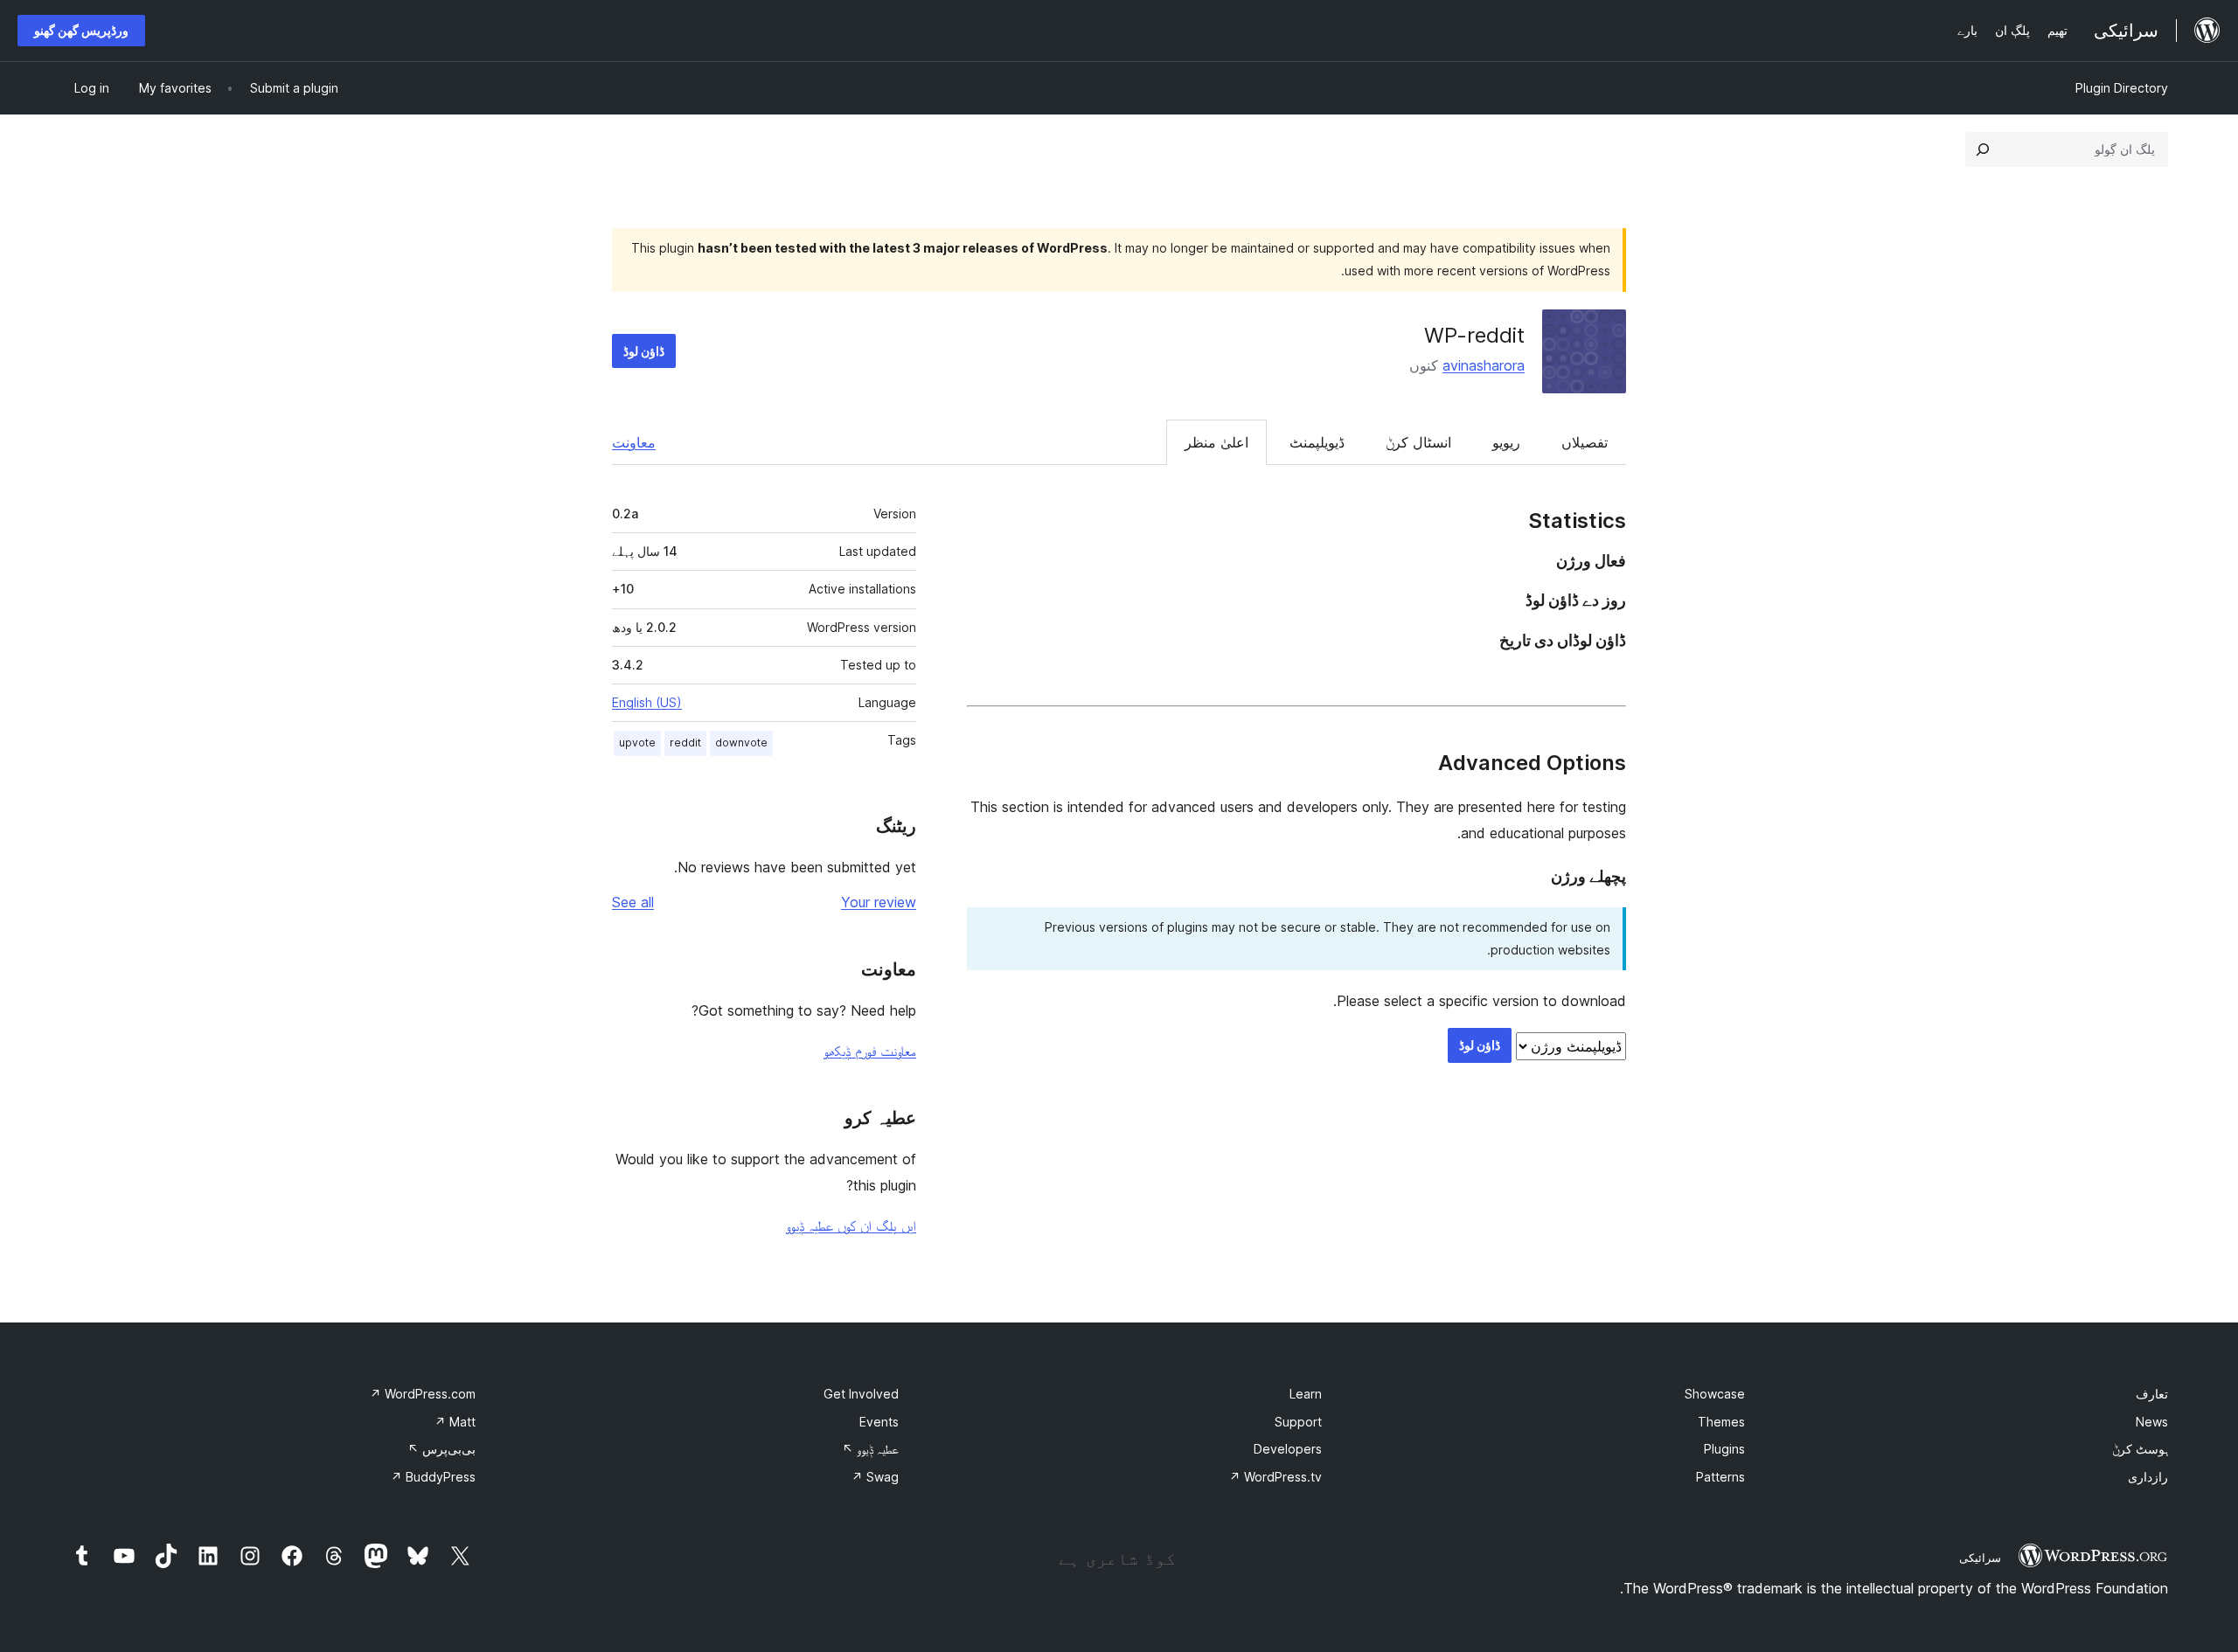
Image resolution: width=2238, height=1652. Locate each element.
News (2152, 1422)
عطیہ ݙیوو (870, 1449)
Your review (879, 902)
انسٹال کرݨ (1418, 442)
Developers (1288, 1449)
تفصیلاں (1585, 442)
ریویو (1506, 442)
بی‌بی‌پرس (441, 1449)
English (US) (647, 702)
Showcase (1715, 1394)
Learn (1306, 1394)
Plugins (1724, 1449)
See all (633, 902)
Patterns (1720, 1477)
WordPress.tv (1275, 1477)
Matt (455, 1422)
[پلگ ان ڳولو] (1983, 149)
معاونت (634, 442)
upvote (637, 743)
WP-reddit (1474, 335)
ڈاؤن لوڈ (644, 351)
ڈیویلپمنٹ (1317, 442)
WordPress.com (423, 1394)
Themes (1721, 1422)
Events (879, 1422)
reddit (685, 743)
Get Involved (861, 1394)
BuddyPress (433, 1477)
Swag (875, 1477)
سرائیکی (1980, 1558)
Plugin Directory (2122, 88)
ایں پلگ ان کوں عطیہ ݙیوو (851, 1225)
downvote (741, 743)
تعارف (2152, 1394)
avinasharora (1484, 365)
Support (1298, 1422)
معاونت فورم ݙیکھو (870, 1051)
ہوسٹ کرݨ (2140, 1449)
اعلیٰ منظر (1216, 442)
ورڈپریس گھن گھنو (81, 30)
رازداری (2148, 1477)
